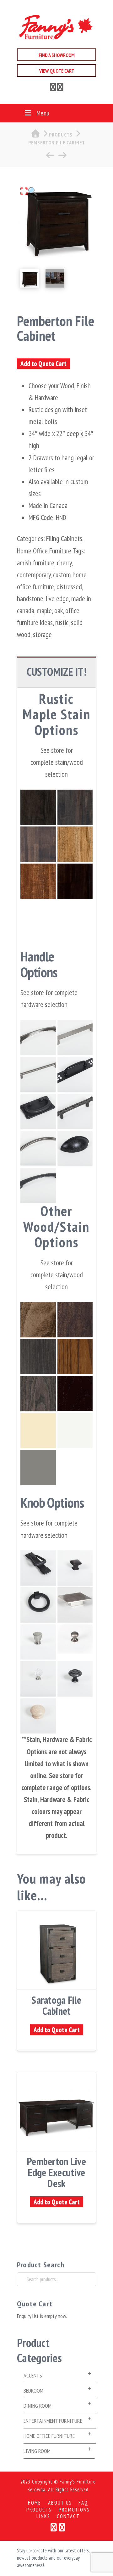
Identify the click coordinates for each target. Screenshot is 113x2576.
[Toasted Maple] (75, 1320)
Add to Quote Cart (43, 364)
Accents (33, 2375)
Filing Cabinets (64, 538)
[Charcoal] (38, 807)
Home (35, 2503)
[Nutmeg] (38, 881)
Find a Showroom (57, 55)
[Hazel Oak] (75, 1394)
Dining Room (38, 2406)
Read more (57, 1981)
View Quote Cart (57, 71)
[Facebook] (53, 88)
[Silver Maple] (38, 1357)
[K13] (75, 1642)
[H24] (75, 1605)
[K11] (38, 1679)
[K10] (75, 1568)
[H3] (38, 1112)
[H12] (75, 1075)
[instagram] (60, 88)
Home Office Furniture (44, 551)
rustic (62, 622)
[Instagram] (62, 2527)
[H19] (38, 1186)
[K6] (75, 1679)
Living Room (37, 2451)
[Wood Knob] (38, 1716)
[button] (29, 191)
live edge (57, 599)
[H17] (38, 1605)
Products (39, 2510)
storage (42, 634)
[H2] (38, 1148)
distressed (69, 587)
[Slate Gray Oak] (38, 1394)
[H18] (75, 1038)
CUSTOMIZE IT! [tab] (56, 672)
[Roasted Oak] (75, 1357)
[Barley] (75, 844)
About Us (60, 2503)
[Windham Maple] (38, 1431)
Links (43, 2516)
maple (44, 610)
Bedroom (33, 2391)
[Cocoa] (75, 881)
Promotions (74, 2510)
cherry (64, 563)
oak (59, 610)
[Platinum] (75, 807)
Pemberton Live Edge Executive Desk (56, 2172)
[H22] (38, 1038)
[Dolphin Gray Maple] (38, 1467)
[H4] (38, 1568)
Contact (68, 2516)
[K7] (38, 1642)
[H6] (75, 1148)
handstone (30, 599)
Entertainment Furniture (53, 2421)
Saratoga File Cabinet (56, 2005)
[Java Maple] (38, 1320)
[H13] (75, 1112)
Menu (43, 113)
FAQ (83, 2503)
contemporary (34, 575)
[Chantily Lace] (75, 1431)
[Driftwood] (38, 844)
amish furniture (36, 563)
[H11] (38, 1075)
